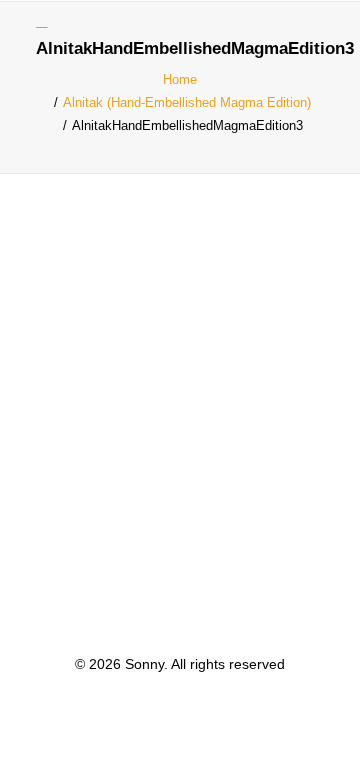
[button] (314, 39)
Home (180, 79)
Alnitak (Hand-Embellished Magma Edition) (187, 102)
